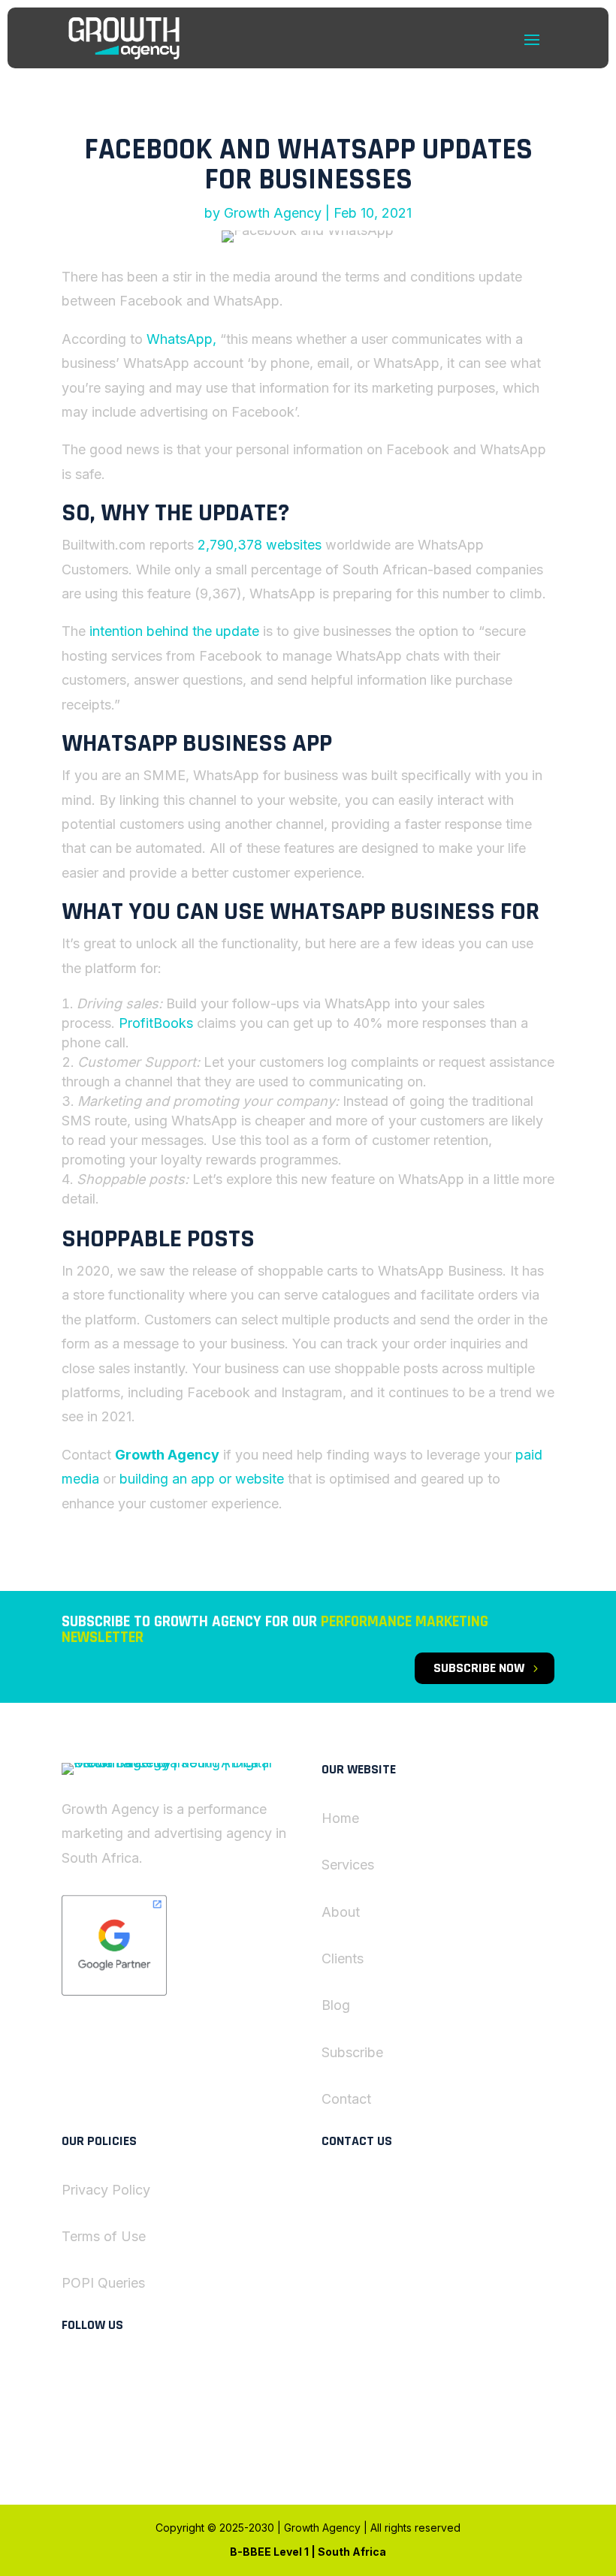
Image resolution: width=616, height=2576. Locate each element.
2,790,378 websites (260, 545)
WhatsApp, (181, 339)
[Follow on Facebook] (104, 2374)
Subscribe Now (479, 1668)
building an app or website (202, 1479)
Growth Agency (273, 213)
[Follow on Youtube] (134, 2427)
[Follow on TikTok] (104, 2427)
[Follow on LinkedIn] (74, 2374)
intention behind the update (174, 631)
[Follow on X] (134, 2374)
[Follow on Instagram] (74, 2427)
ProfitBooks (156, 1023)
